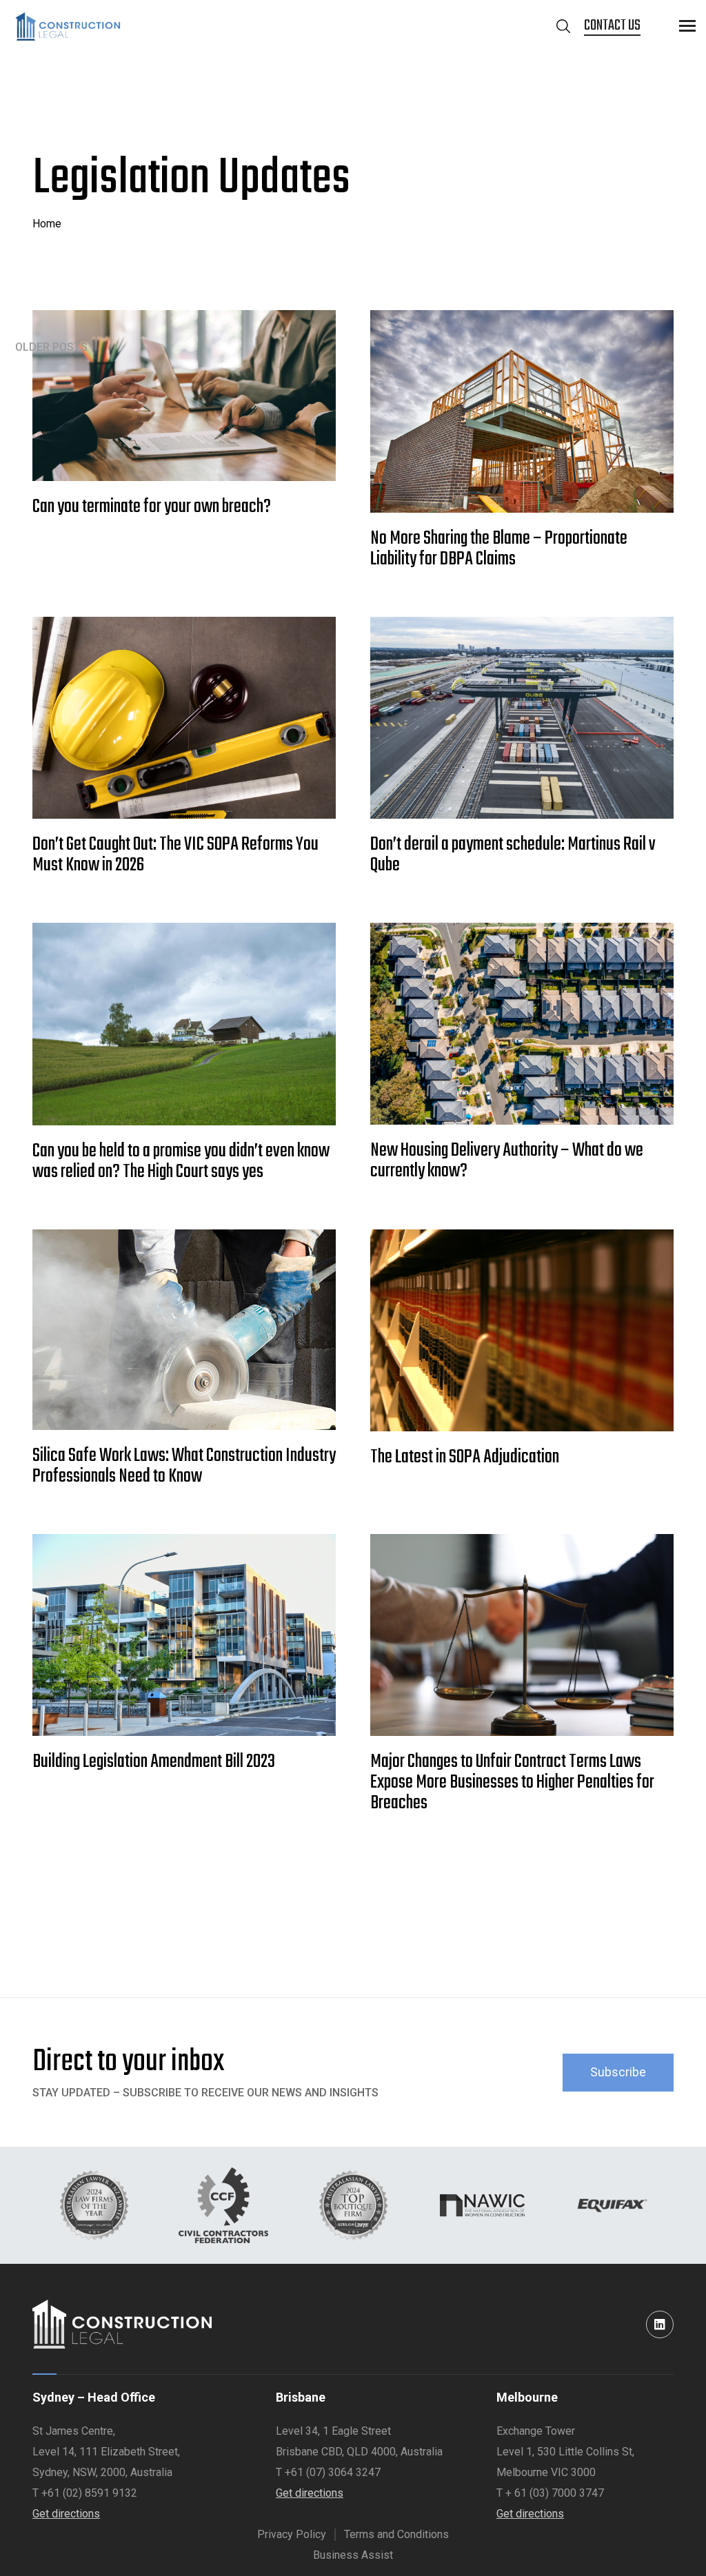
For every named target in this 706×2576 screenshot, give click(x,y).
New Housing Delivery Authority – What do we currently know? (507, 1161)
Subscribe (618, 2072)
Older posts (51, 347)
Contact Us (612, 26)
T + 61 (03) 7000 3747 (550, 2493)
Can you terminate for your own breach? (152, 507)
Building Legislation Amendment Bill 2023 (154, 1762)
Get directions (66, 2514)
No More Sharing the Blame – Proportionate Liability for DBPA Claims (499, 549)
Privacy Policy (292, 2534)
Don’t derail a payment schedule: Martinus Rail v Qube (513, 855)
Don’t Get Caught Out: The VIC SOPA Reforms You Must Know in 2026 (175, 855)
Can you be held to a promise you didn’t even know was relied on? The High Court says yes (181, 1162)
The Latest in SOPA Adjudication (466, 1458)
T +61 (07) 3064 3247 (328, 2472)
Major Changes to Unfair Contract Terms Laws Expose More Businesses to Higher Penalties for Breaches (512, 1783)
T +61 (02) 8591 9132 (85, 2493)
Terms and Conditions (396, 2534)
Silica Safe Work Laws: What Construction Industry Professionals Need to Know (184, 1466)
